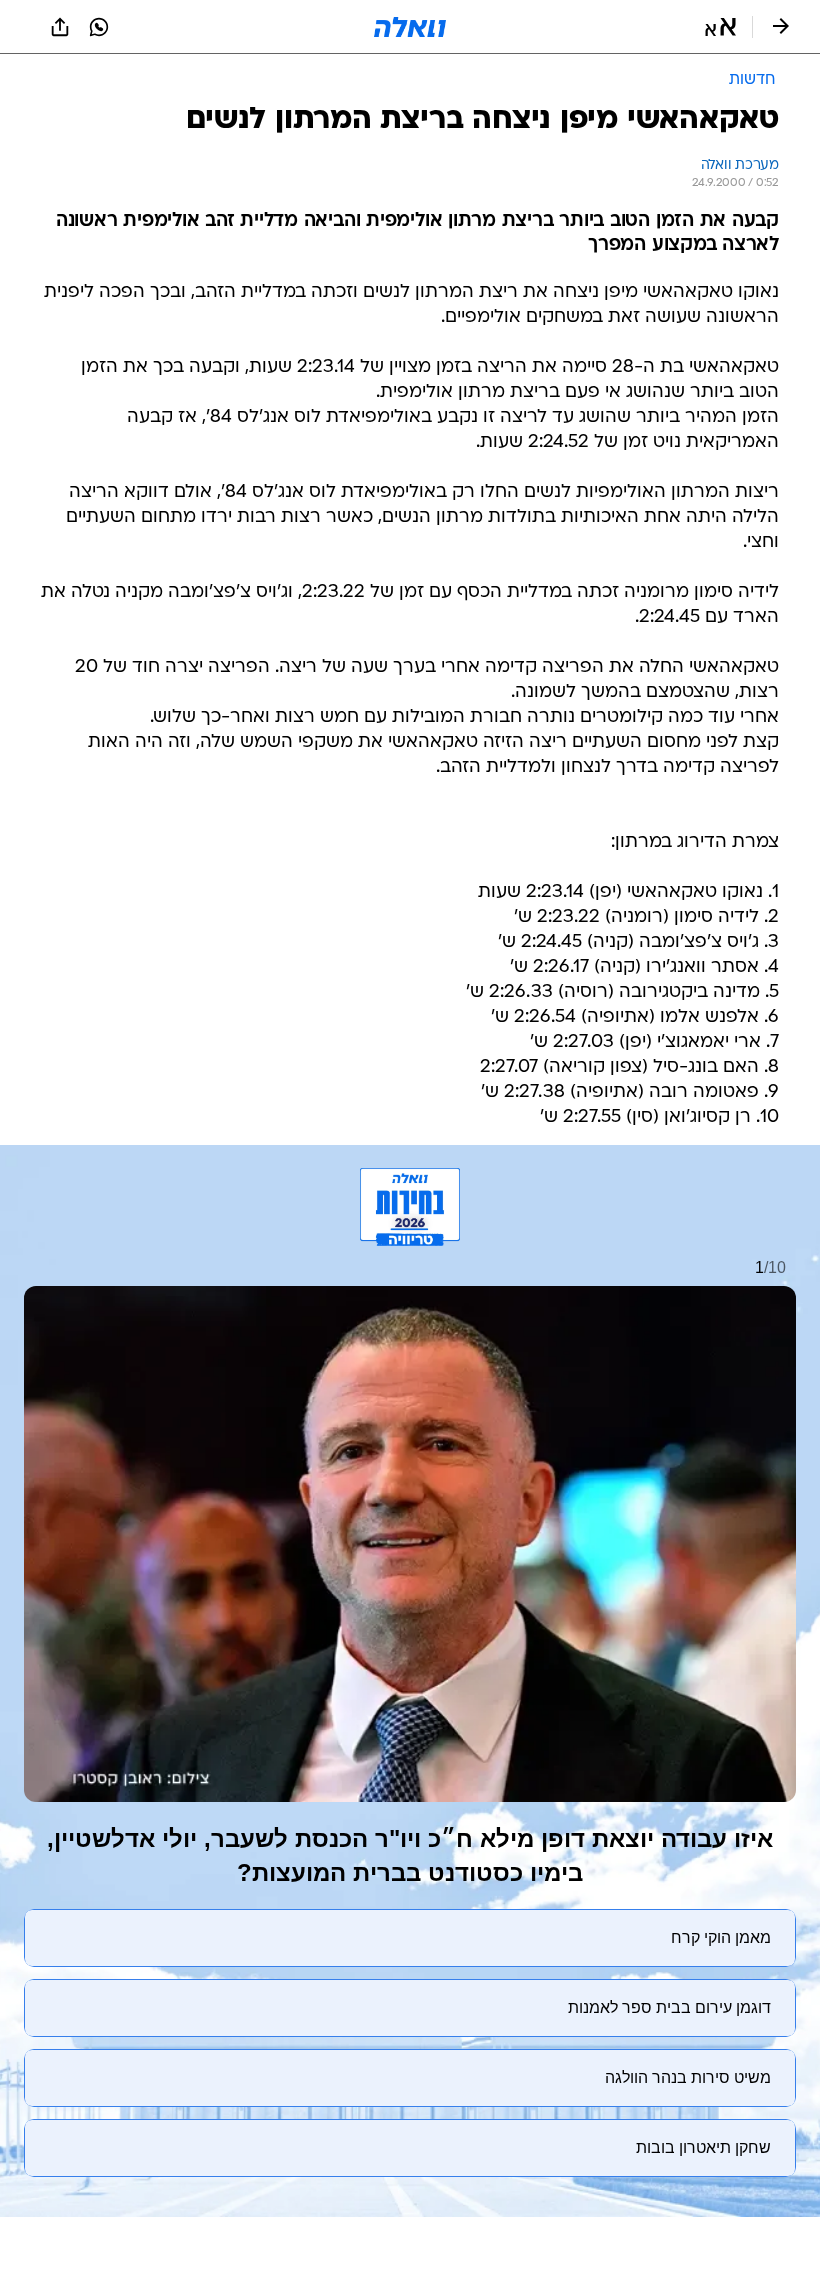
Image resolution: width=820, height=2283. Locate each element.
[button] (720, 27)
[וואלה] (410, 27)
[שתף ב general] (60, 27)
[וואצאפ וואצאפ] (99, 27)
